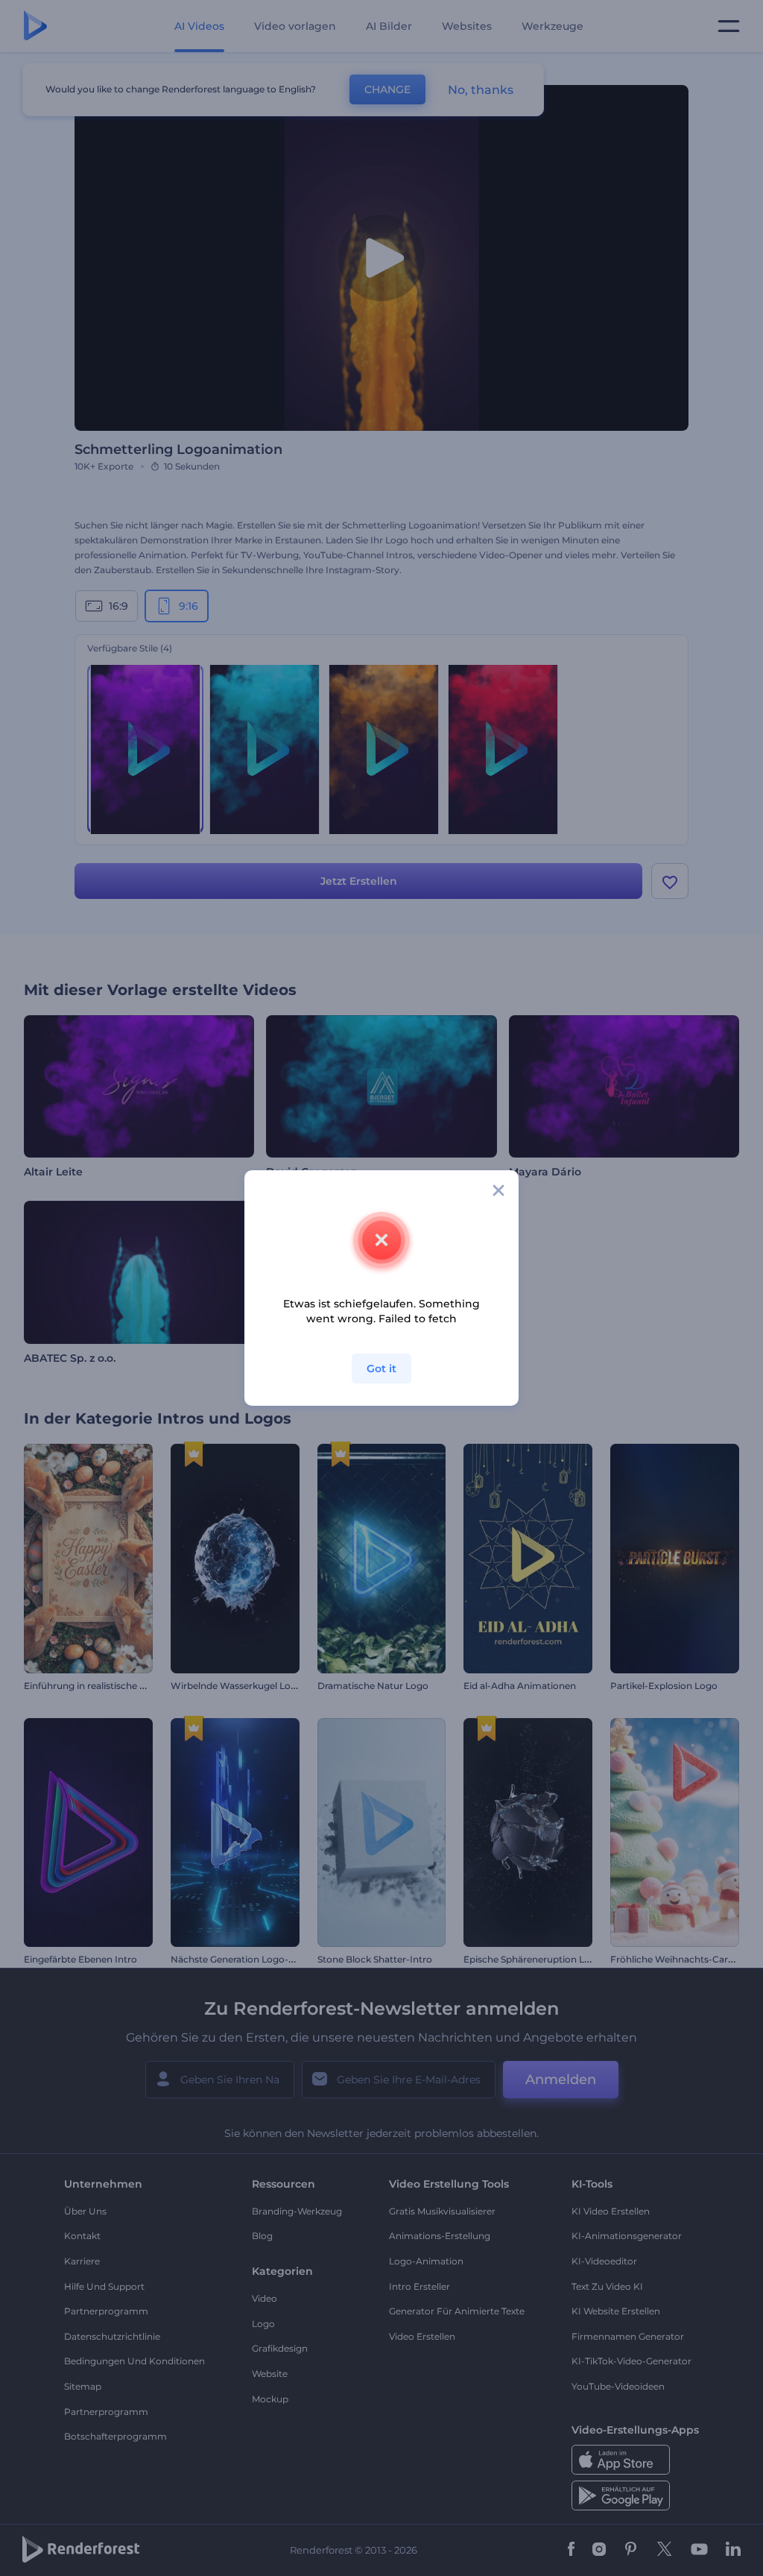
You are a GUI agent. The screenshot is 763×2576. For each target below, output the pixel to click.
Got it (381, 1368)
